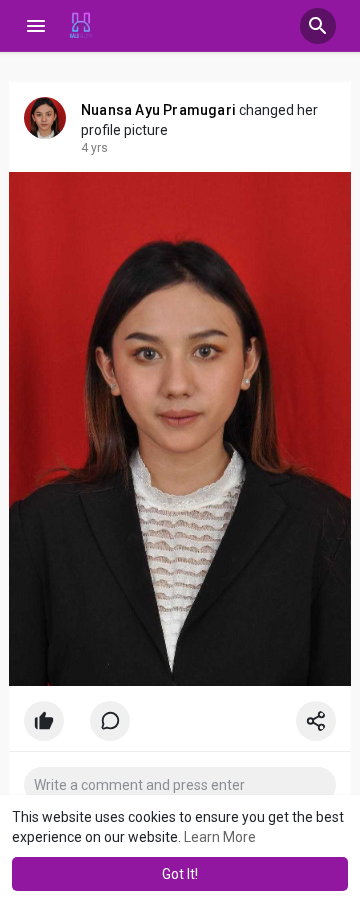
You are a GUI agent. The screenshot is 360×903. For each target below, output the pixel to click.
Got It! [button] (180, 874)
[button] (318, 26)
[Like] (180, 726)
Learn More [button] (220, 837)
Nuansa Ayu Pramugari (158, 110)
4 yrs (94, 148)
